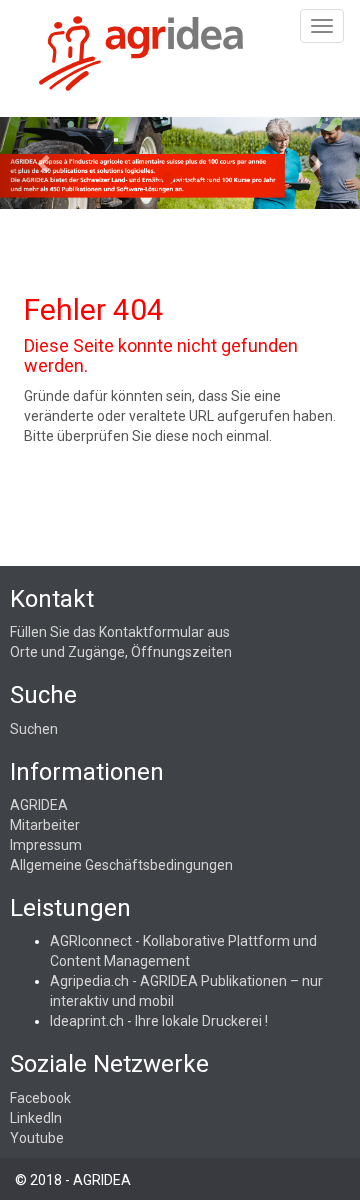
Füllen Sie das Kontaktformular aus (120, 632)
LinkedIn (36, 1118)
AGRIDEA (39, 805)
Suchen (34, 729)
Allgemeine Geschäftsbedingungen (121, 865)
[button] (45, 163)
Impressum (46, 845)
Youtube (37, 1138)
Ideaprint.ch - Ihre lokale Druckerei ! (159, 1021)
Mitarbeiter (45, 825)
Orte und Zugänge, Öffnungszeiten (121, 652)
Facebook (40, 1098)
